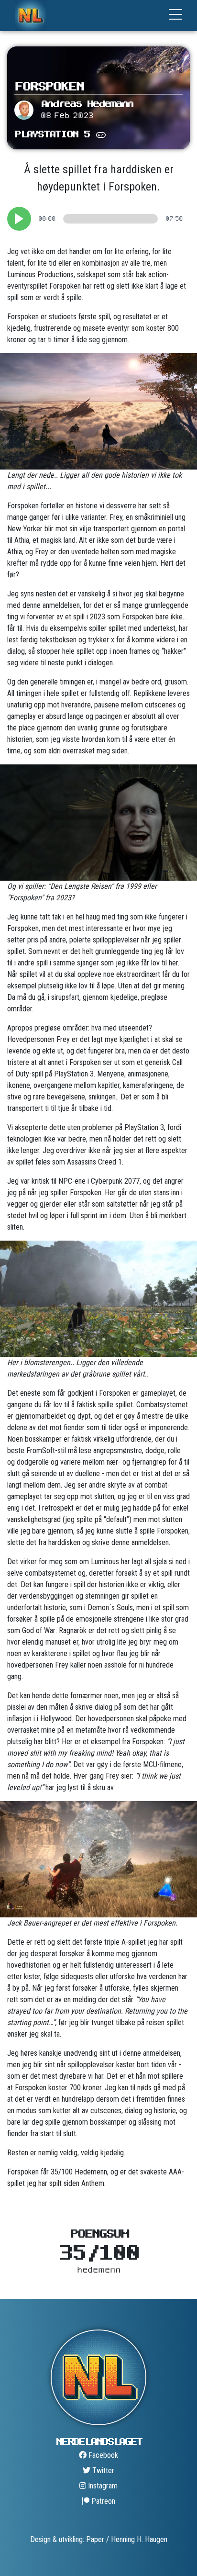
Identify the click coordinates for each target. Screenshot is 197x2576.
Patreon (102, 2501)
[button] (19, 219)
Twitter (102, 2470)
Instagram (102, 2486)
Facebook (102, 2455)
